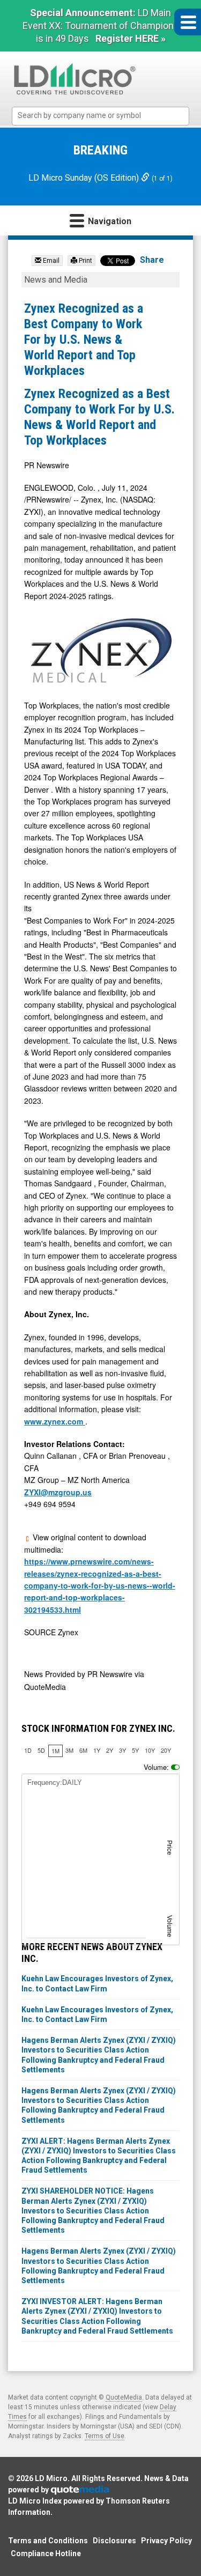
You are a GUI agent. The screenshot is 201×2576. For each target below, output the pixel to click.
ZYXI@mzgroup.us (58, 1492)
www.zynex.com (55, 1421)
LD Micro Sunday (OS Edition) (85, 178)
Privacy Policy (166, 2541)
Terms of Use (105, 2436)
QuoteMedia (124, 2397)
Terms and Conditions (48, 2541)
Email (50, 261)
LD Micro (51, 2478)
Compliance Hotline (46, 2553)
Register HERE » (131, 38)
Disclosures (114, 2541)
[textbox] (106, 116)
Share (152, 260)
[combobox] (100, 116)
